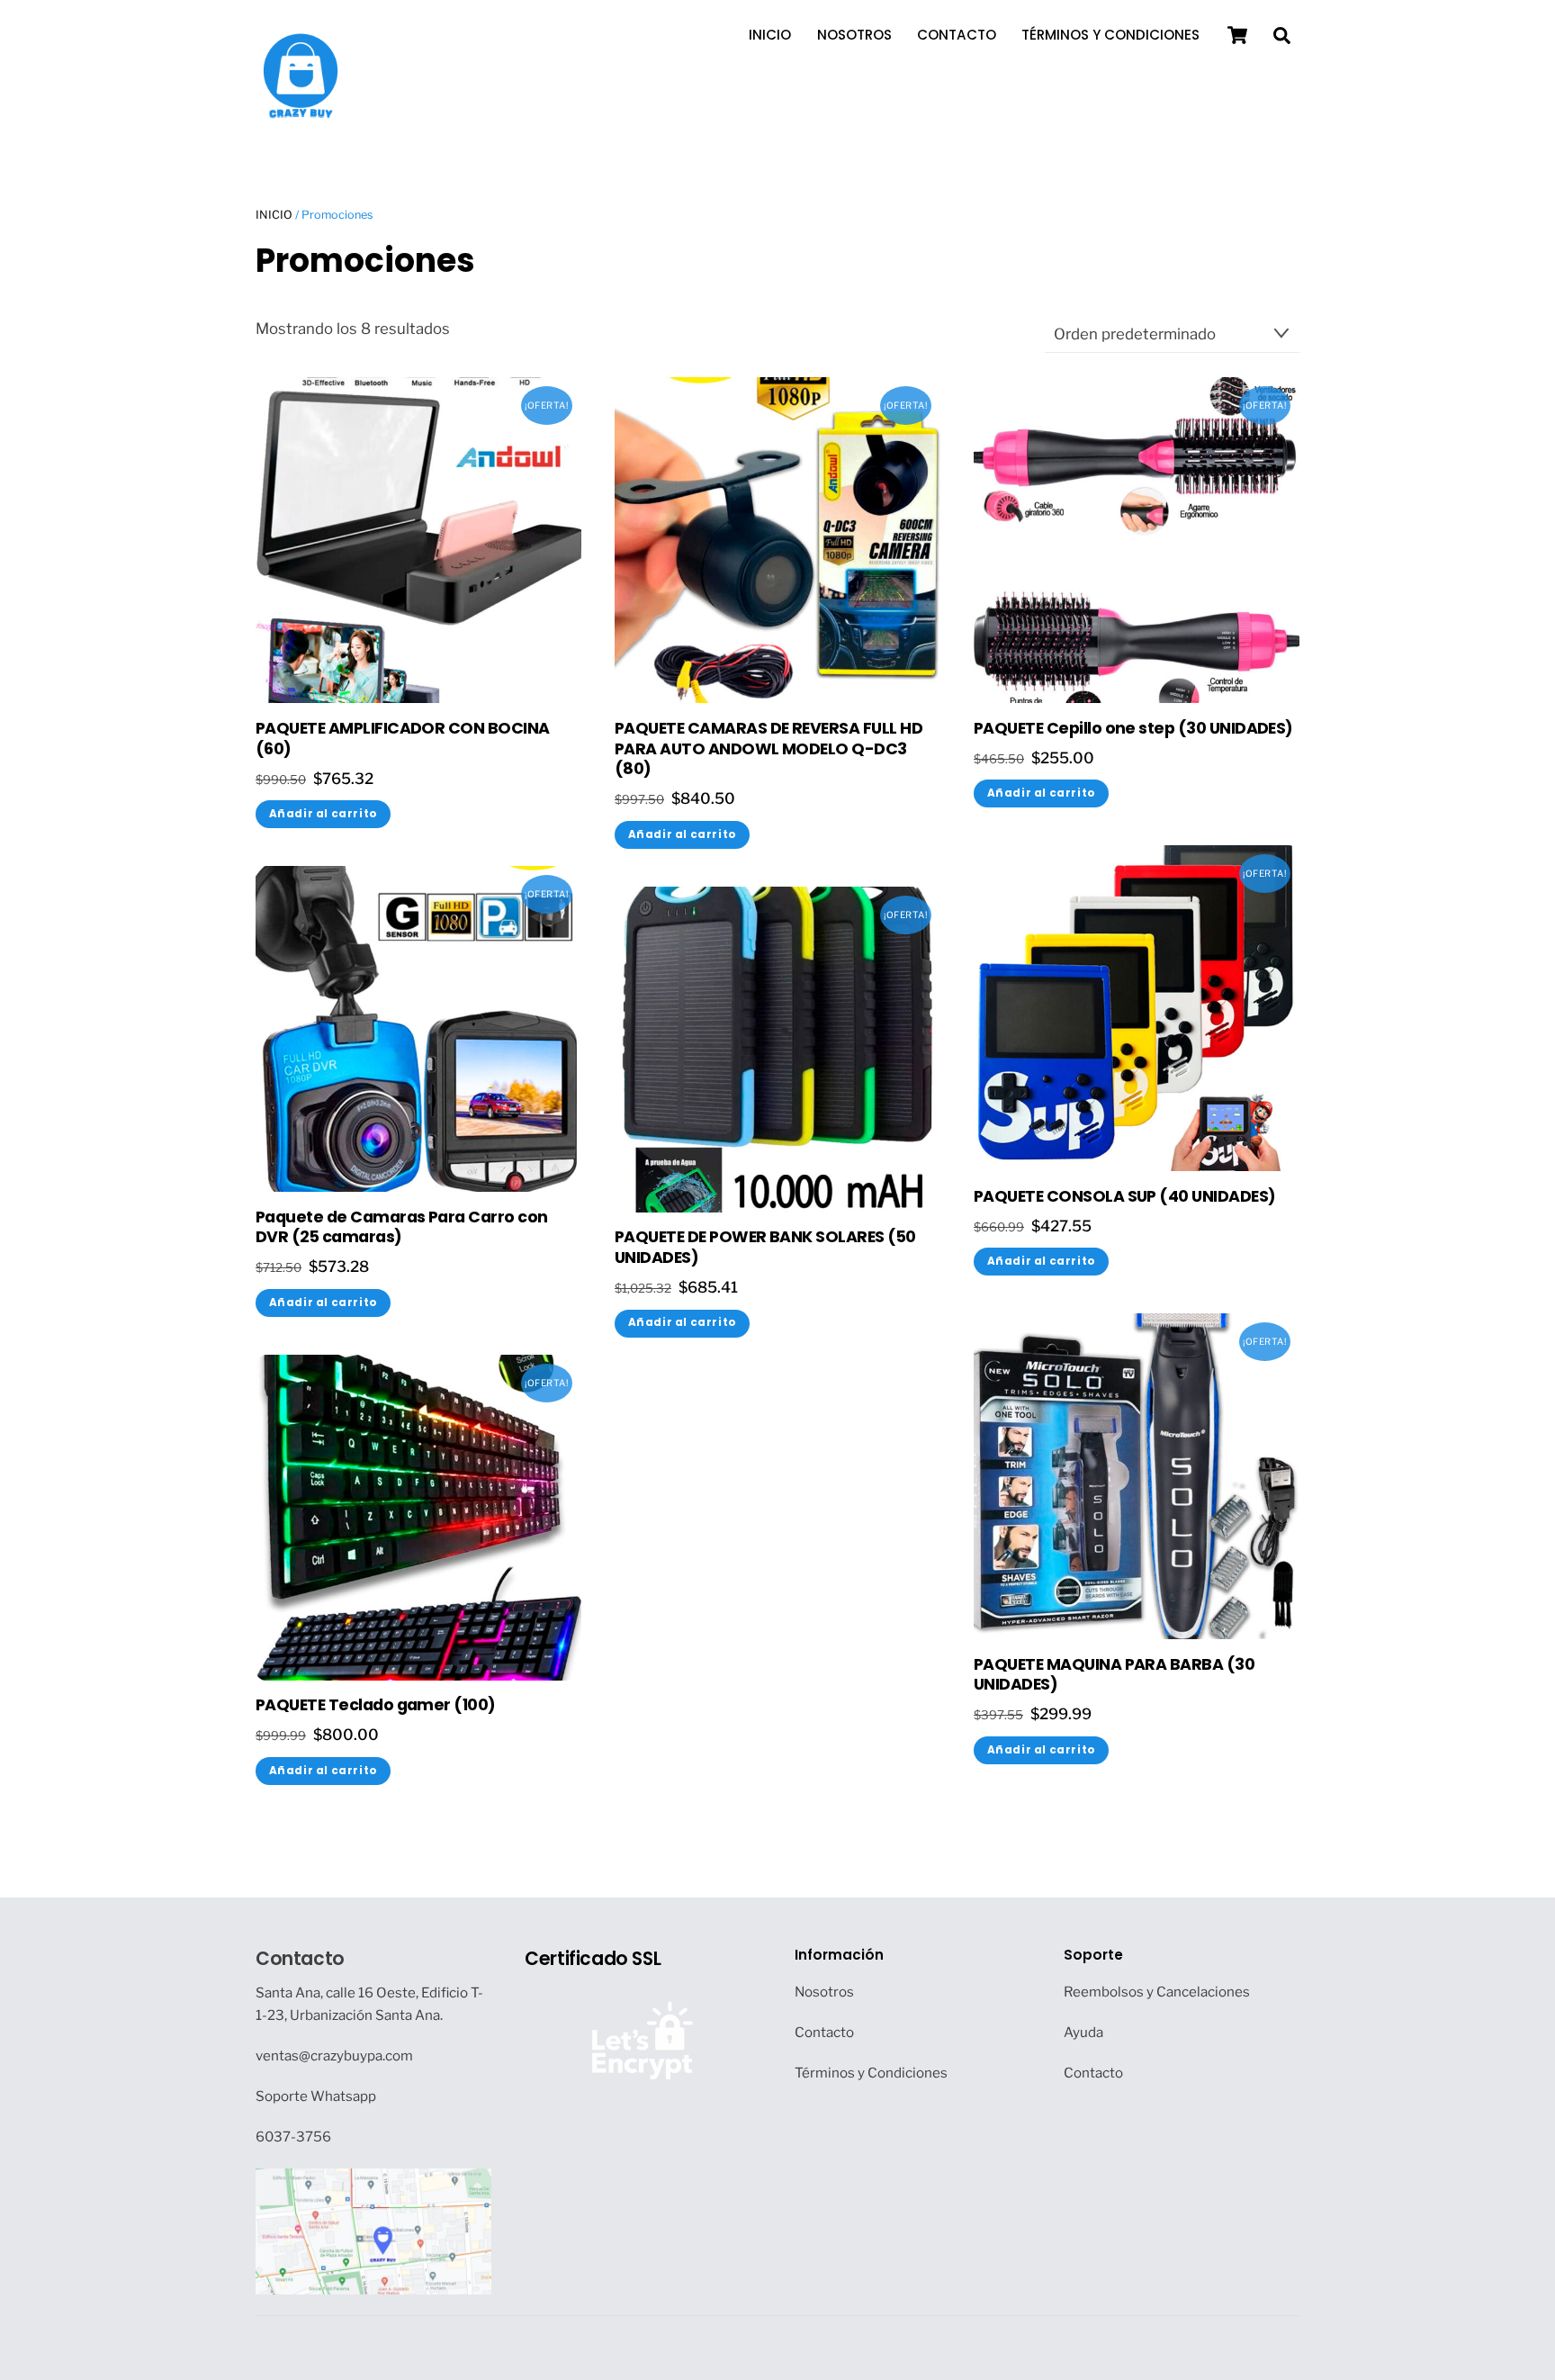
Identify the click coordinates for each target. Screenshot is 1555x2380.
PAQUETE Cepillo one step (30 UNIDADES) (1133, 729)
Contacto (957, 35)
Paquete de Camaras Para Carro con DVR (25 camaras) (402, 1228)
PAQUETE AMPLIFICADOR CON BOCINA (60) (403, 739)
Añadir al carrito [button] (324, 814)
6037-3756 (293, 2137)
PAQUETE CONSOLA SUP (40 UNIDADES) (1125, 1197)
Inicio (770, 35)
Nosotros (854, 35)
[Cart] (1237, 35)
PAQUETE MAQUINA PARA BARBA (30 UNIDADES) (1114, 1675)
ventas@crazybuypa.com (334, 2055)
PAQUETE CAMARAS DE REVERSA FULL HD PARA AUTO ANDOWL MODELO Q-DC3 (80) (769, 749)
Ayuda (1083, 2032)
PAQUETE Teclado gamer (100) (376, 1705)
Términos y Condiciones (1110, 35)
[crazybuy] (301, 112)
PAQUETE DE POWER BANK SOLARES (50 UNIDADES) (765, 1248)
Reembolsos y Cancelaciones (1157, 1992)
